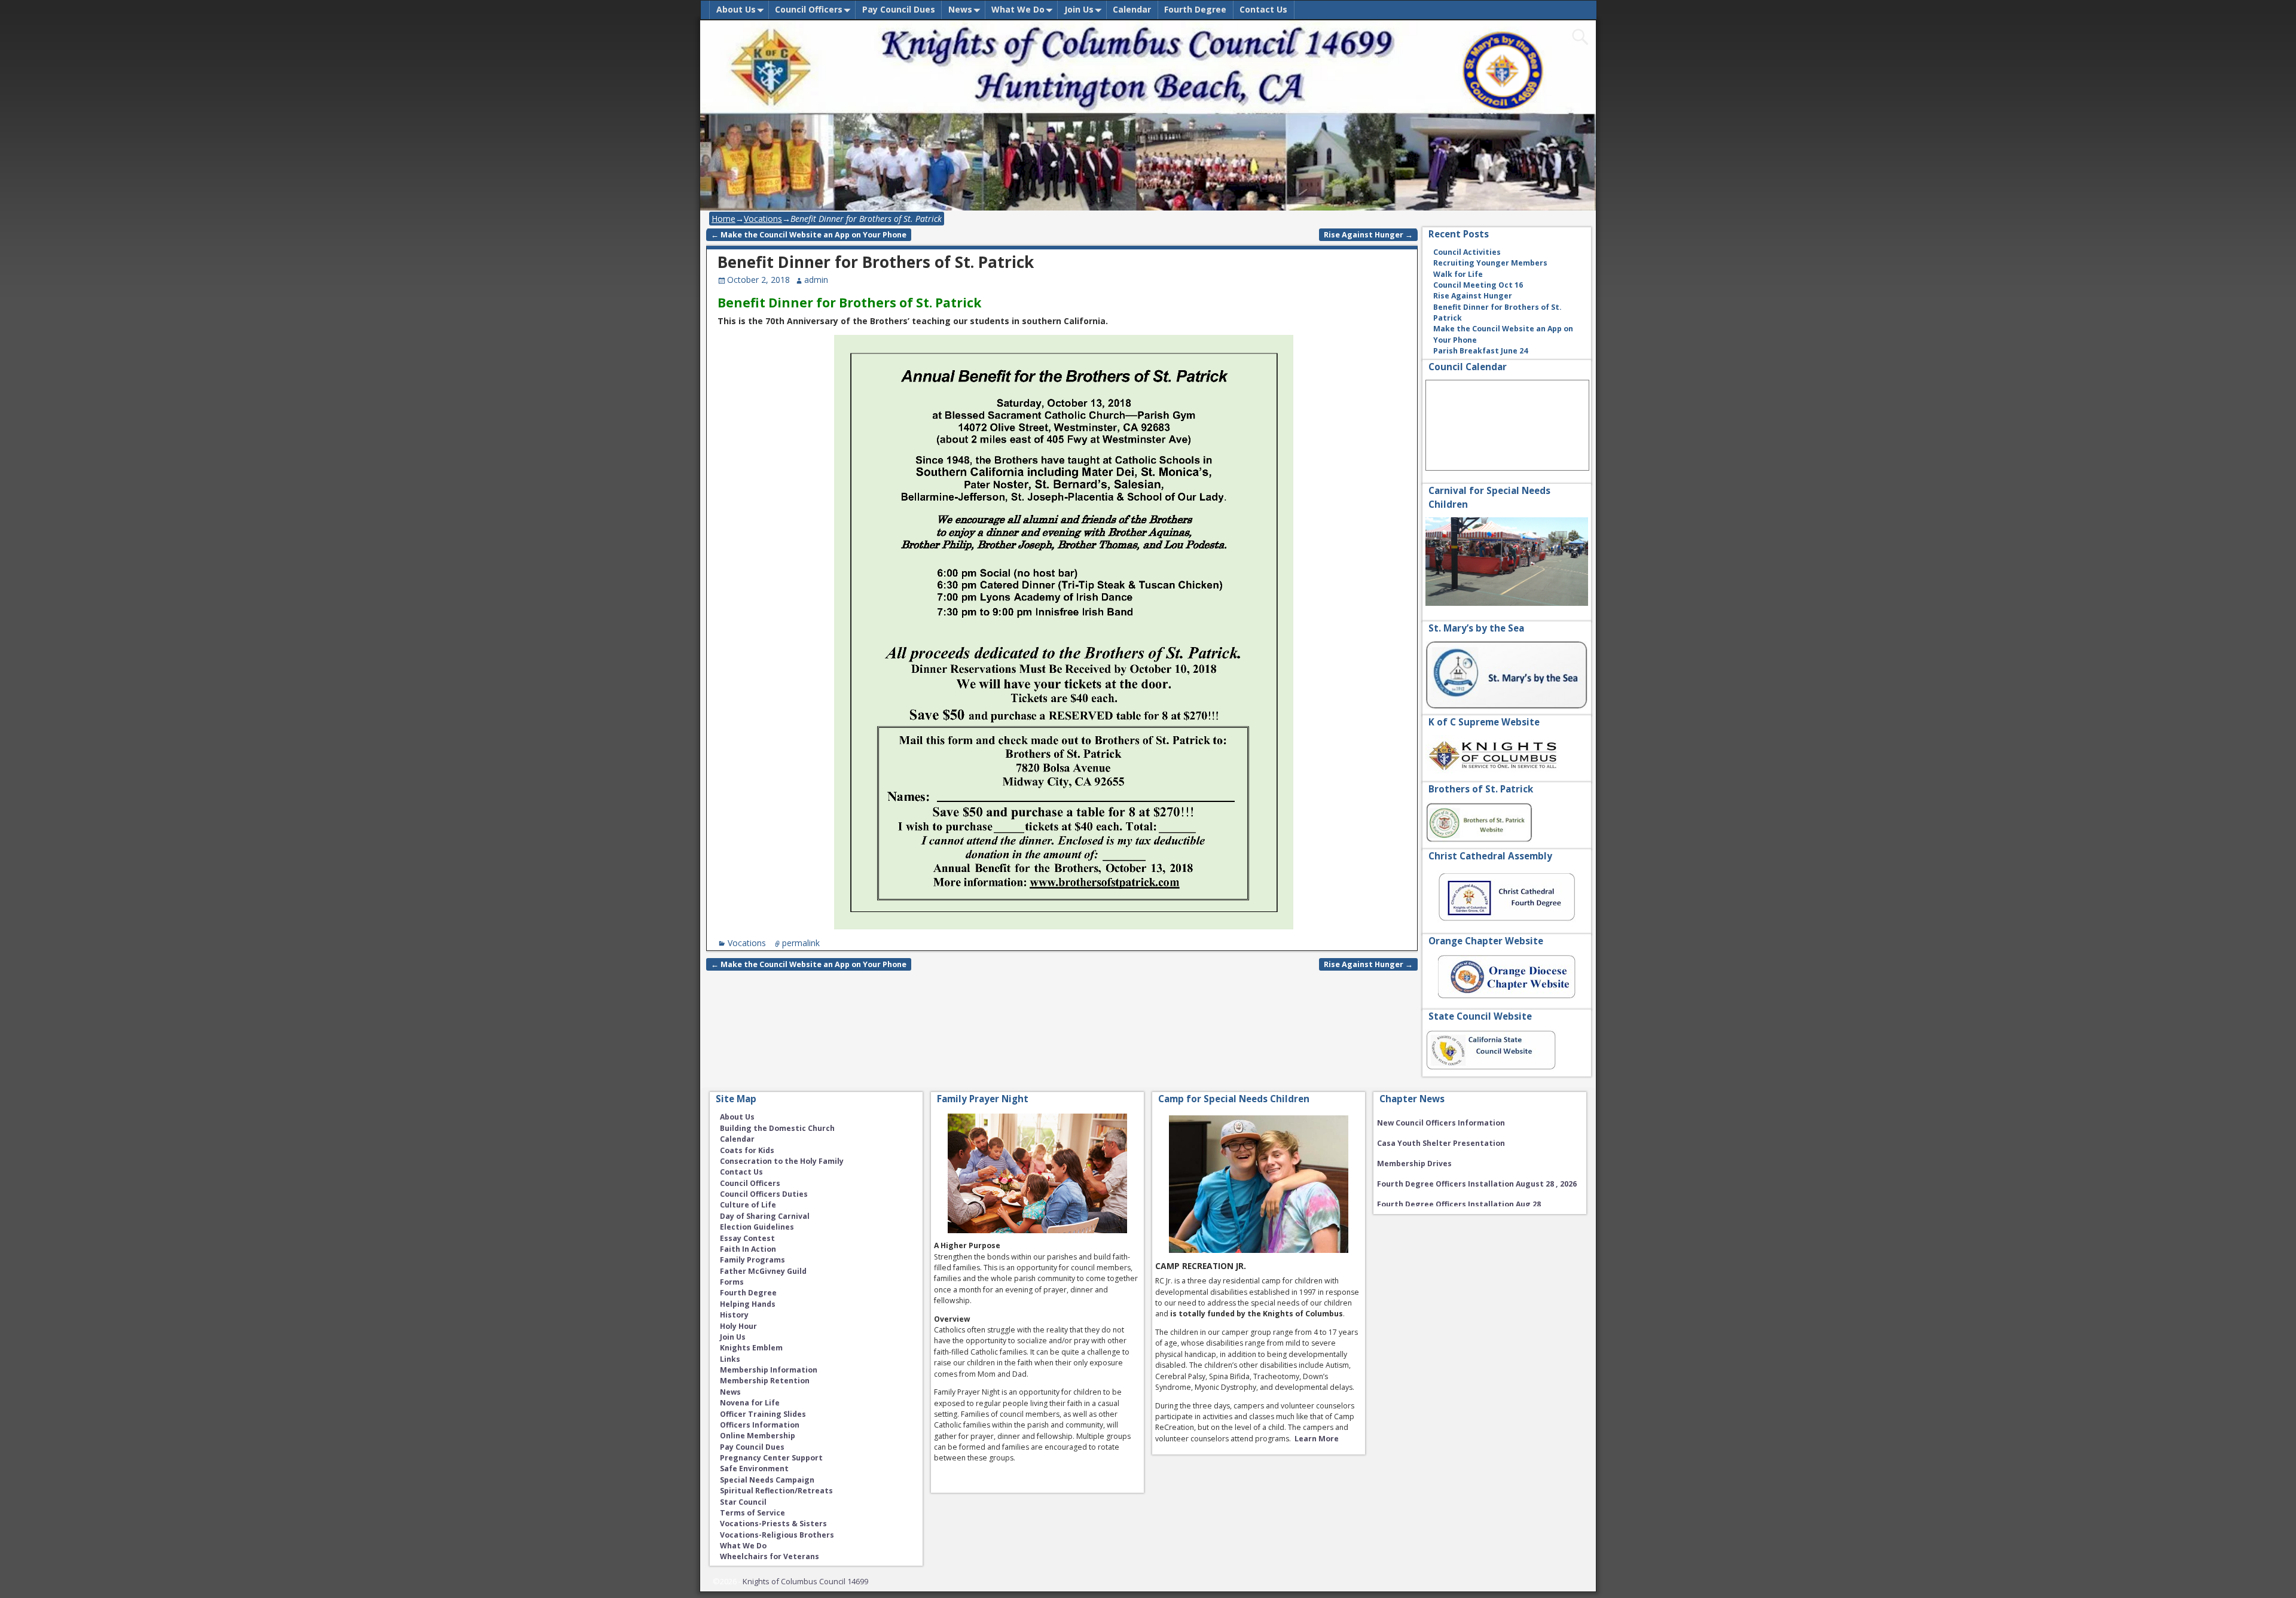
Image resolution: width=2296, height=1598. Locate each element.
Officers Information (760, 1425)
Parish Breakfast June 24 (1480, 351)
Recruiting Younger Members (1490, 263)
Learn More (1317, 1439)
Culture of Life (748, 1205)
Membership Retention (765, 1381)
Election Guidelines (757, 1227)
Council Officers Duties (764, 1194)
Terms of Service (752, 1513)
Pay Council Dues (899, 9)
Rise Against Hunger (1368, 235)
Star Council (743, 1502)
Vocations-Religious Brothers (777, 1535)
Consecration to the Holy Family (782, 1161)
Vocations (763, 219)
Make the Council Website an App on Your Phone (809, 235)
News (960, 9)
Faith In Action (748, 1249)
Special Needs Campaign (767, 1480)
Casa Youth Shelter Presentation (1441, 1123)
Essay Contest (747, 1238)
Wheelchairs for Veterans (770, 1556)
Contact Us (1263, 9)
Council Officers (809, 9)
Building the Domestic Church (777, 1128)
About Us (736, 9)
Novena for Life (750, 1403)
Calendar (1132, 9)
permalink (801, 943)
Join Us (1079, 9)
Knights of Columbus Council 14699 (805, 1581)
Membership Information (769, 1370)
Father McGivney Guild (763, 1271)
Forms (732, 1282)
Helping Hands (748, 1304)
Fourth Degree (1195, 9)
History (734, 1315)
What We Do (1018, 9)
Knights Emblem (751, 1348)
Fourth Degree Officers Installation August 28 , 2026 (1477, 1164)
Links (730, 1359)
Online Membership (758, 1436)
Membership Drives (1414, 1143)
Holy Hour (738, 1326)
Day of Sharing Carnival (765, 1216)
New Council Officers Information (1441, 1204)
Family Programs (752, 1260)
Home (723, 219)
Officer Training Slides (763, 1414)
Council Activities (1467, 252)
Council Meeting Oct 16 (1478, 285)
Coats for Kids (747, 1150)
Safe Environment (754, 1469)
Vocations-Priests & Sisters (773, 1524)
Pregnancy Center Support (771, 1458)
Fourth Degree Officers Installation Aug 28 (1459, 1184)
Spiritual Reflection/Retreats (776, 1491)
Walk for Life (1458, 274)
